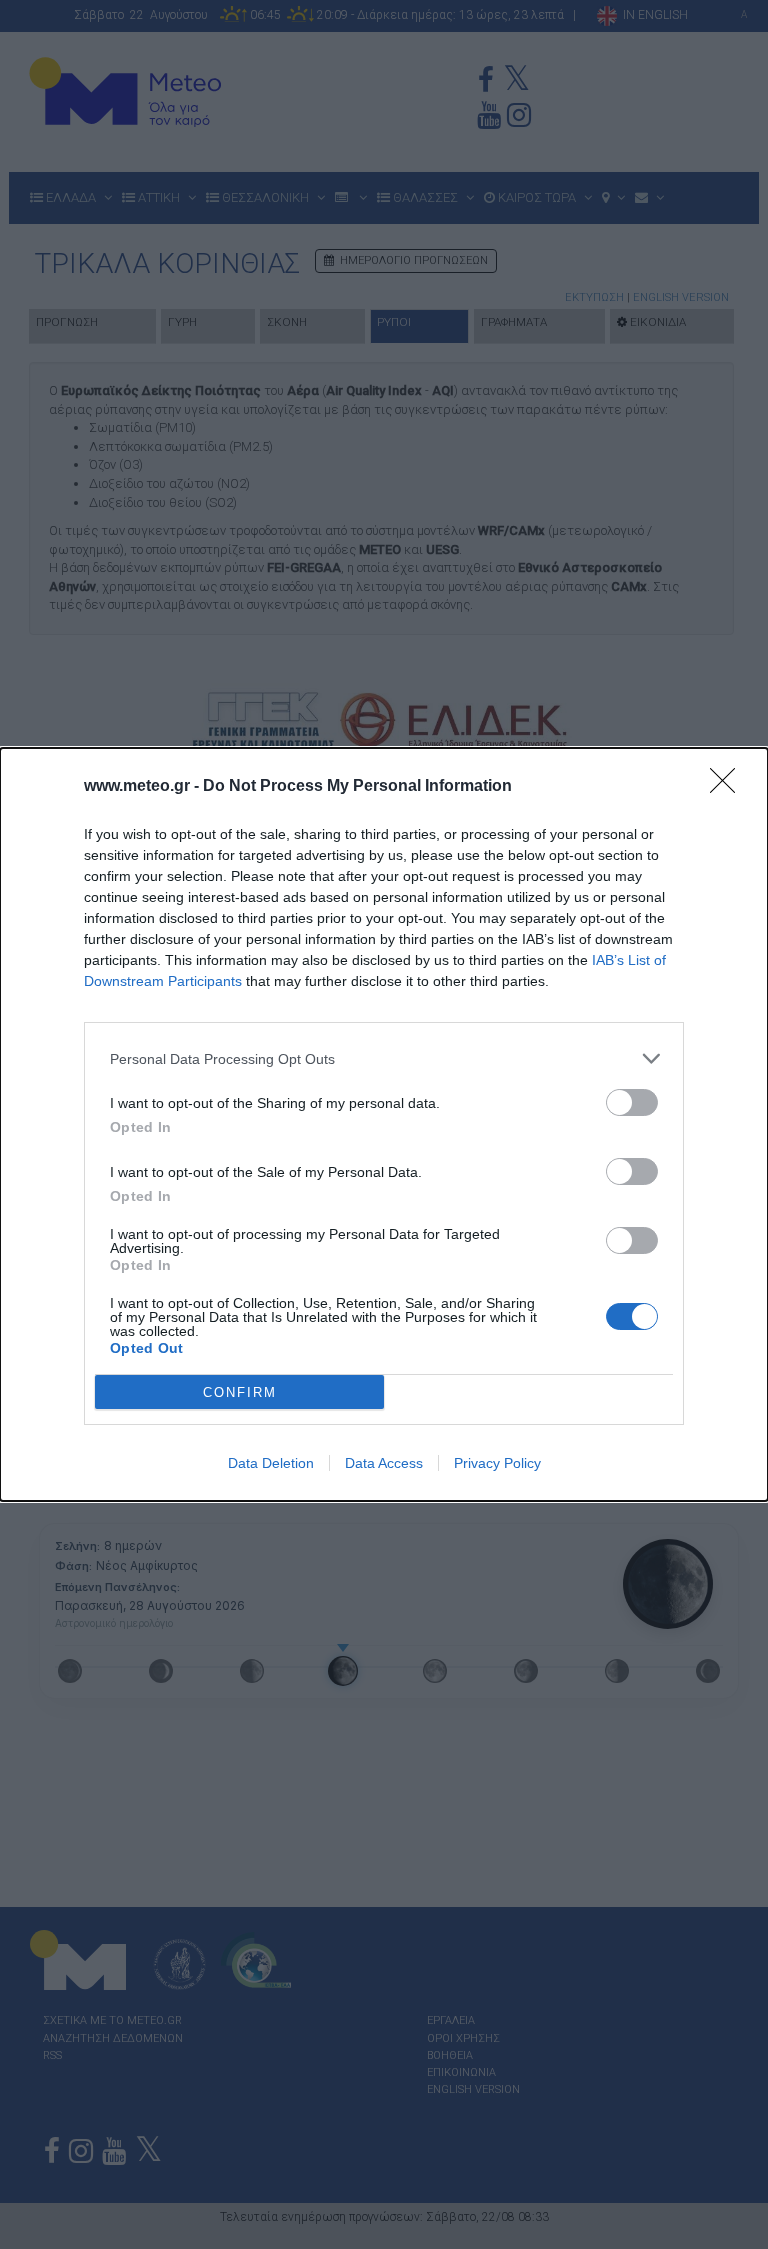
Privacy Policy (497, 1463)
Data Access (384, 1463)
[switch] (632, 1102)
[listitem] (384, 1058)
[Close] (729, 787)
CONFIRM (240, 1392)
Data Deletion (271, 1463)
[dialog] (384, 1124)
